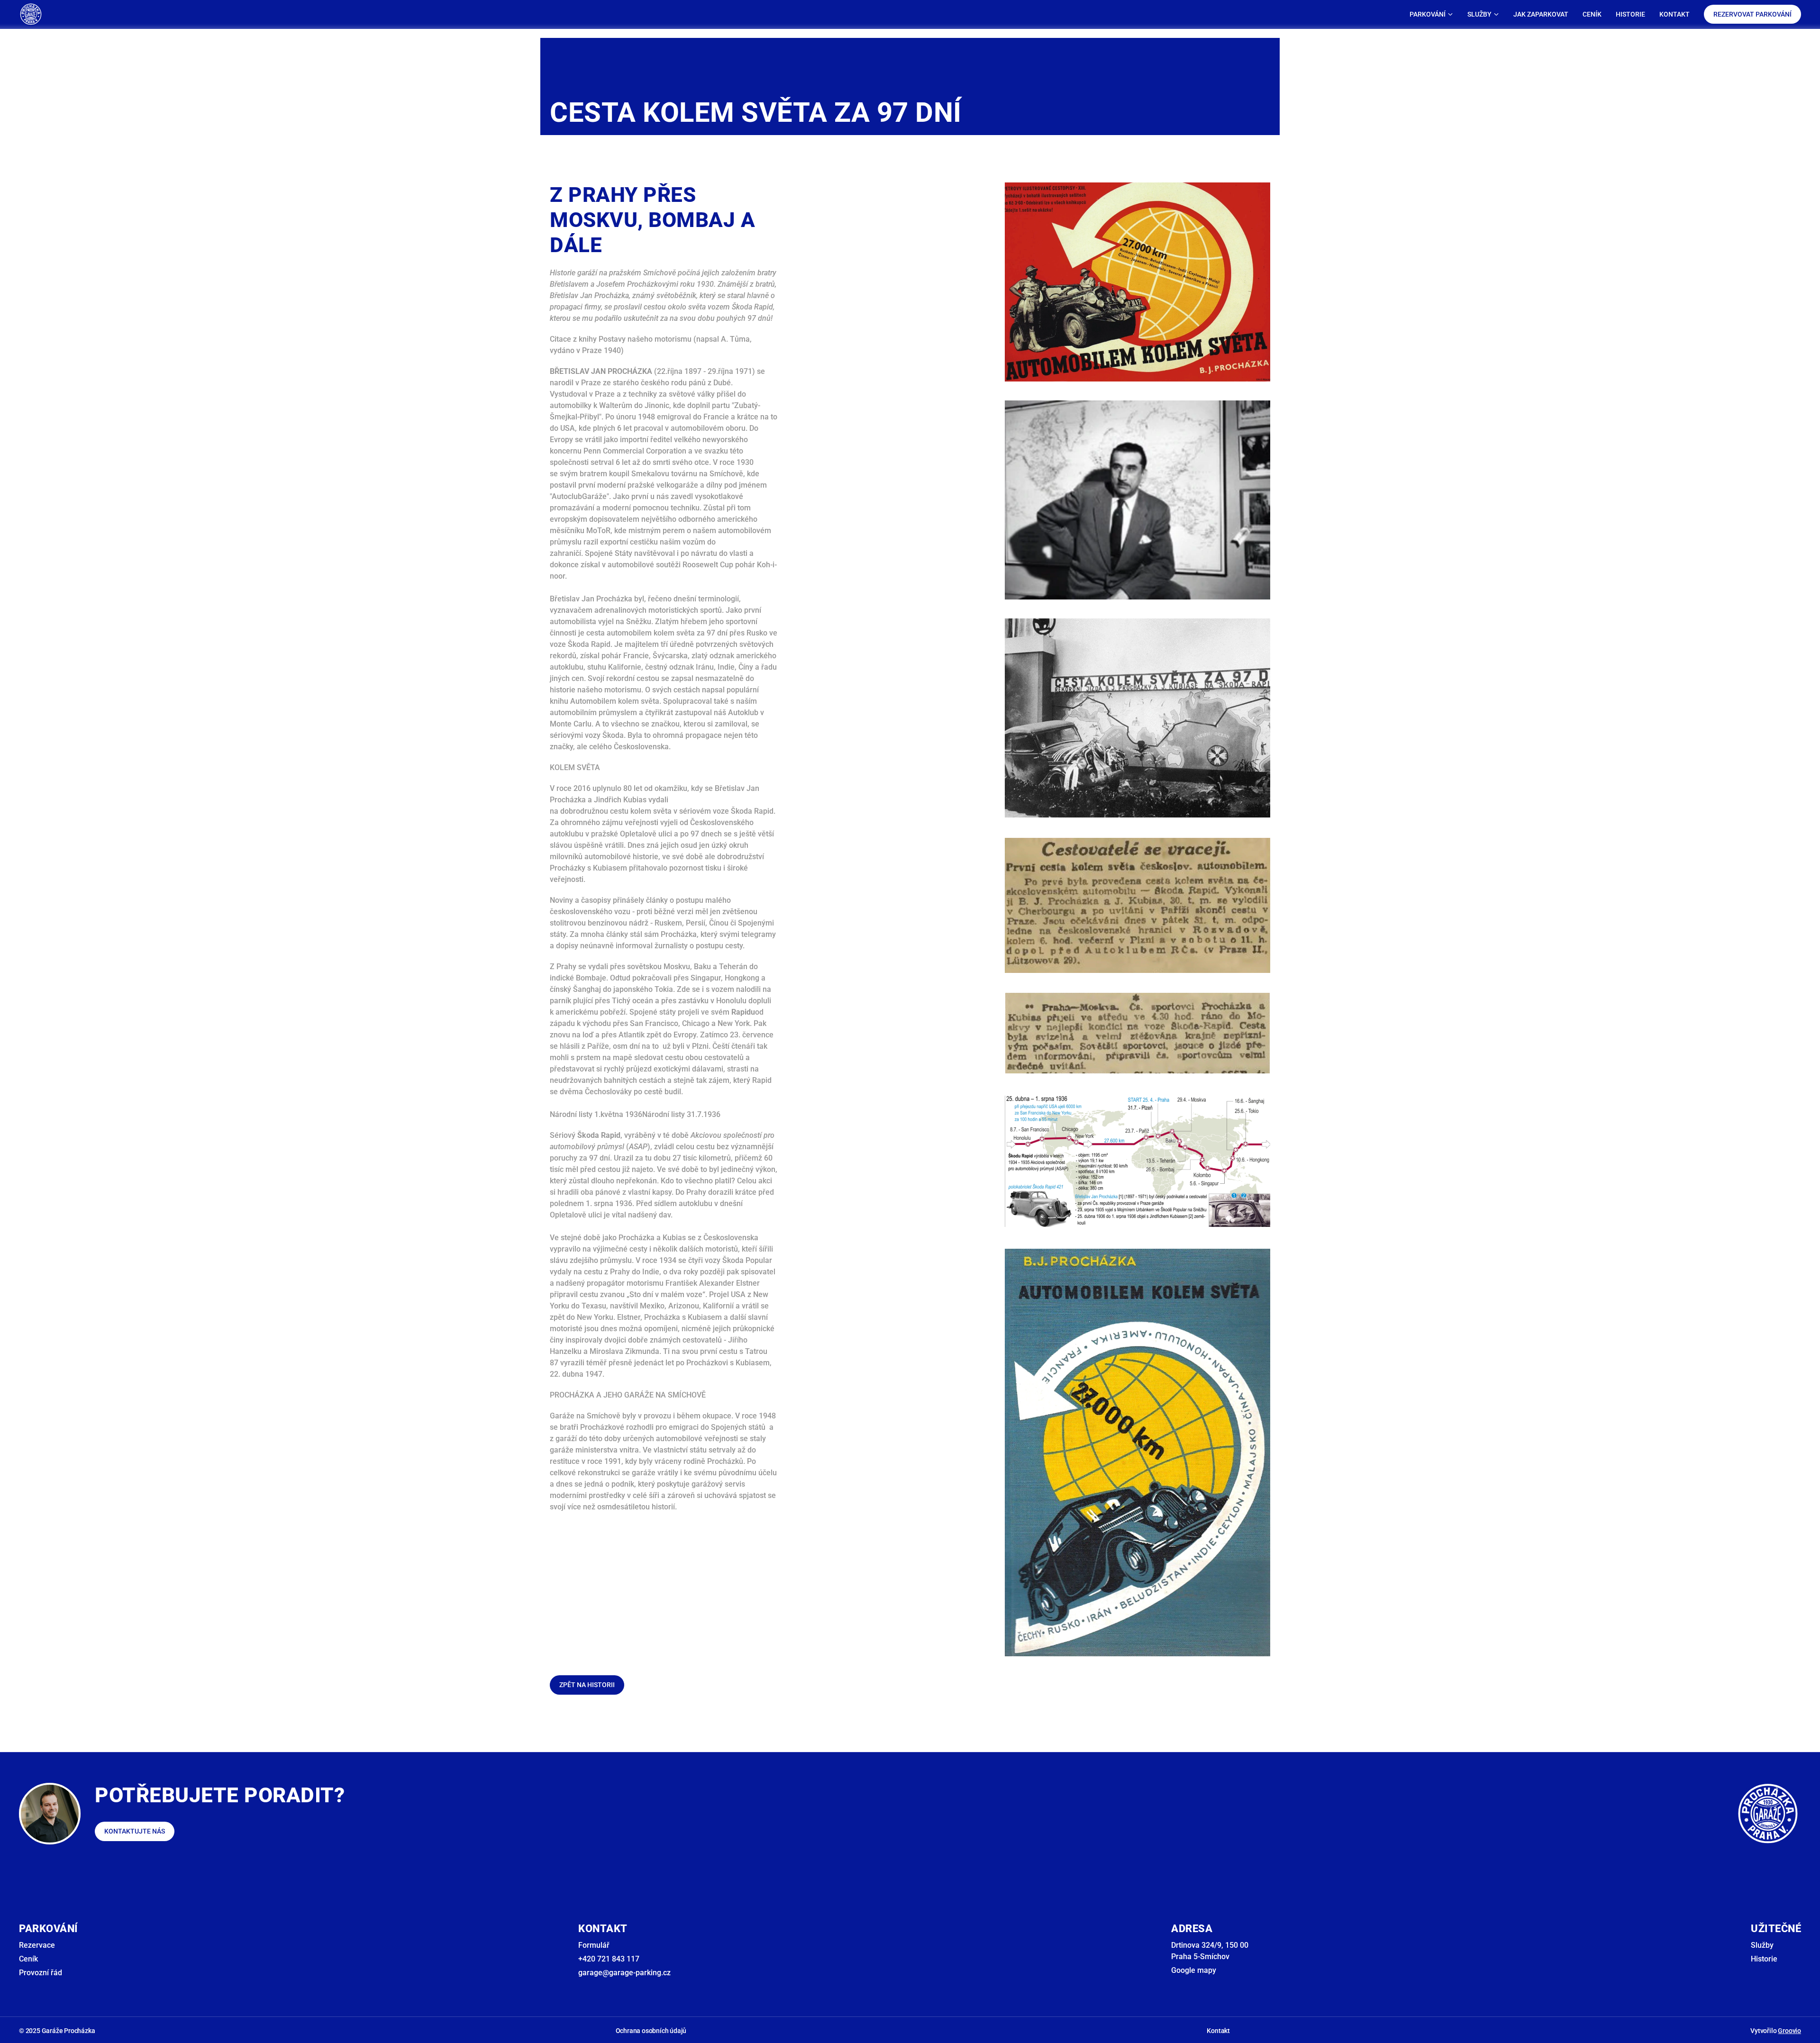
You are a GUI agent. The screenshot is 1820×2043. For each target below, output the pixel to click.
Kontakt (1218, 2031)
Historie (1764, 1959)
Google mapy (1194, 1970)
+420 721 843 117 (609, 1959)
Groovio (1789, 2031)
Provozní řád (41, 1973)
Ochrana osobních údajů (651, 2031)
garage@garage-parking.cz (624, 1973)
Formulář (594, 1945)
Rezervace (37, 1945)
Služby (1762, 1945)
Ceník (28, 1959)
